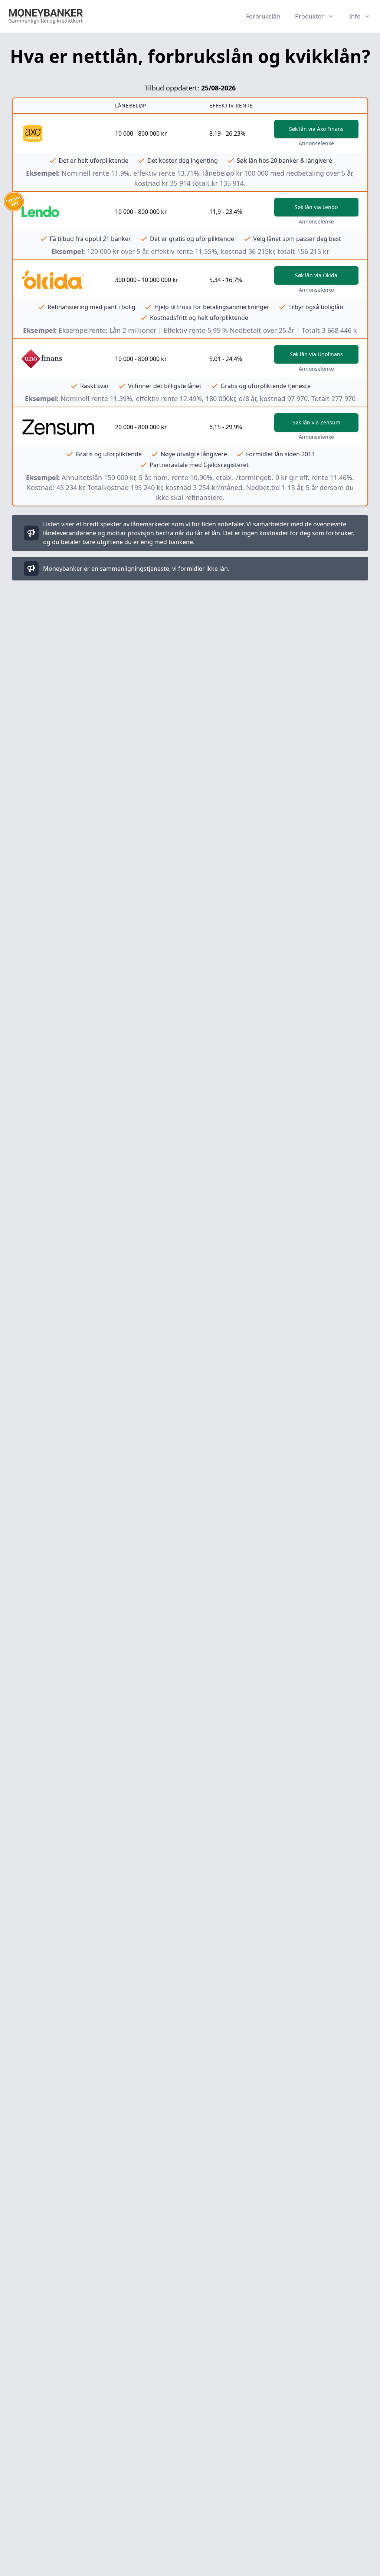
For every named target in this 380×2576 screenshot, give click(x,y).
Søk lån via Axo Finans (316, 129)
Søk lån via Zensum (316, 422)
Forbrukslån (263, 16)
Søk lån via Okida (316, 275)
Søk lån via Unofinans (316, 354)
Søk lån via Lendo (316, 207)
